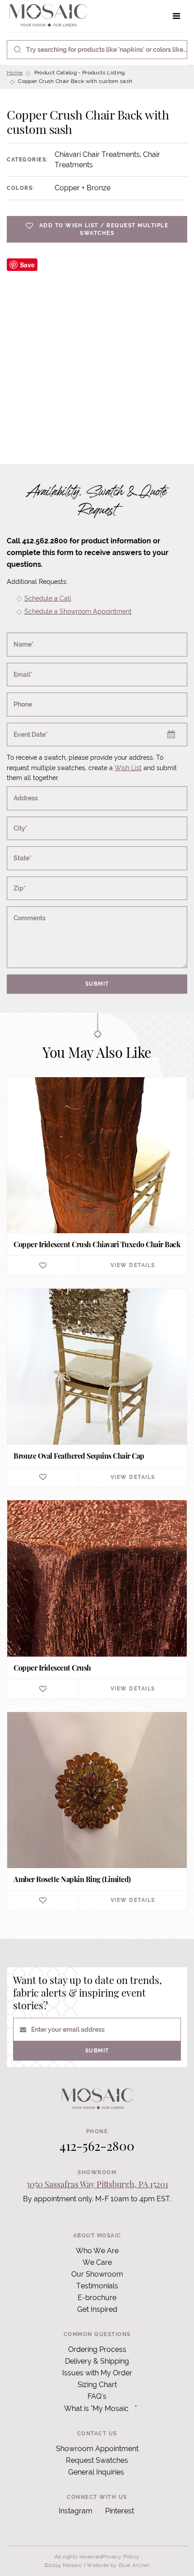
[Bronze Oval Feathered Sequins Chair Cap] (97, 1388)
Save (27, 265)
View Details (133, 1265)
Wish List (128, 768)
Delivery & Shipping (97, 2361)
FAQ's (97, 2396)
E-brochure (97, 2298)
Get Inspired (97, 2309)
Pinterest (120, 2511)
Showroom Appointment (97, 2449)
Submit (97, 984)
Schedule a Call (48, 598)
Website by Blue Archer (118, 2565)
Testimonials (97, 2286)
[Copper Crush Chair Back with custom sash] (97, 349)
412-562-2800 (97, 2146)
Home (15, 73)
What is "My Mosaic (96, 2408)
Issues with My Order (97, 2373)
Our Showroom (97, 2274)
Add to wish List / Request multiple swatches (104, 229)
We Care (97, 2262)
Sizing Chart (97, 2385)
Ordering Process (97, 2349)
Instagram (76, 2511)
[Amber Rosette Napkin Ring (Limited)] (97, 1811)
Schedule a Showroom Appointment (78, 611)
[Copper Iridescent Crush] (97, 1599)
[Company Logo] (48, 16)
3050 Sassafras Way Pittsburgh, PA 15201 (97, 2184)
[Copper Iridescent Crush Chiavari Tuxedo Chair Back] (97, 1176)
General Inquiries (96, 2472)
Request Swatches (97, 2460)
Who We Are (97, 2251)
